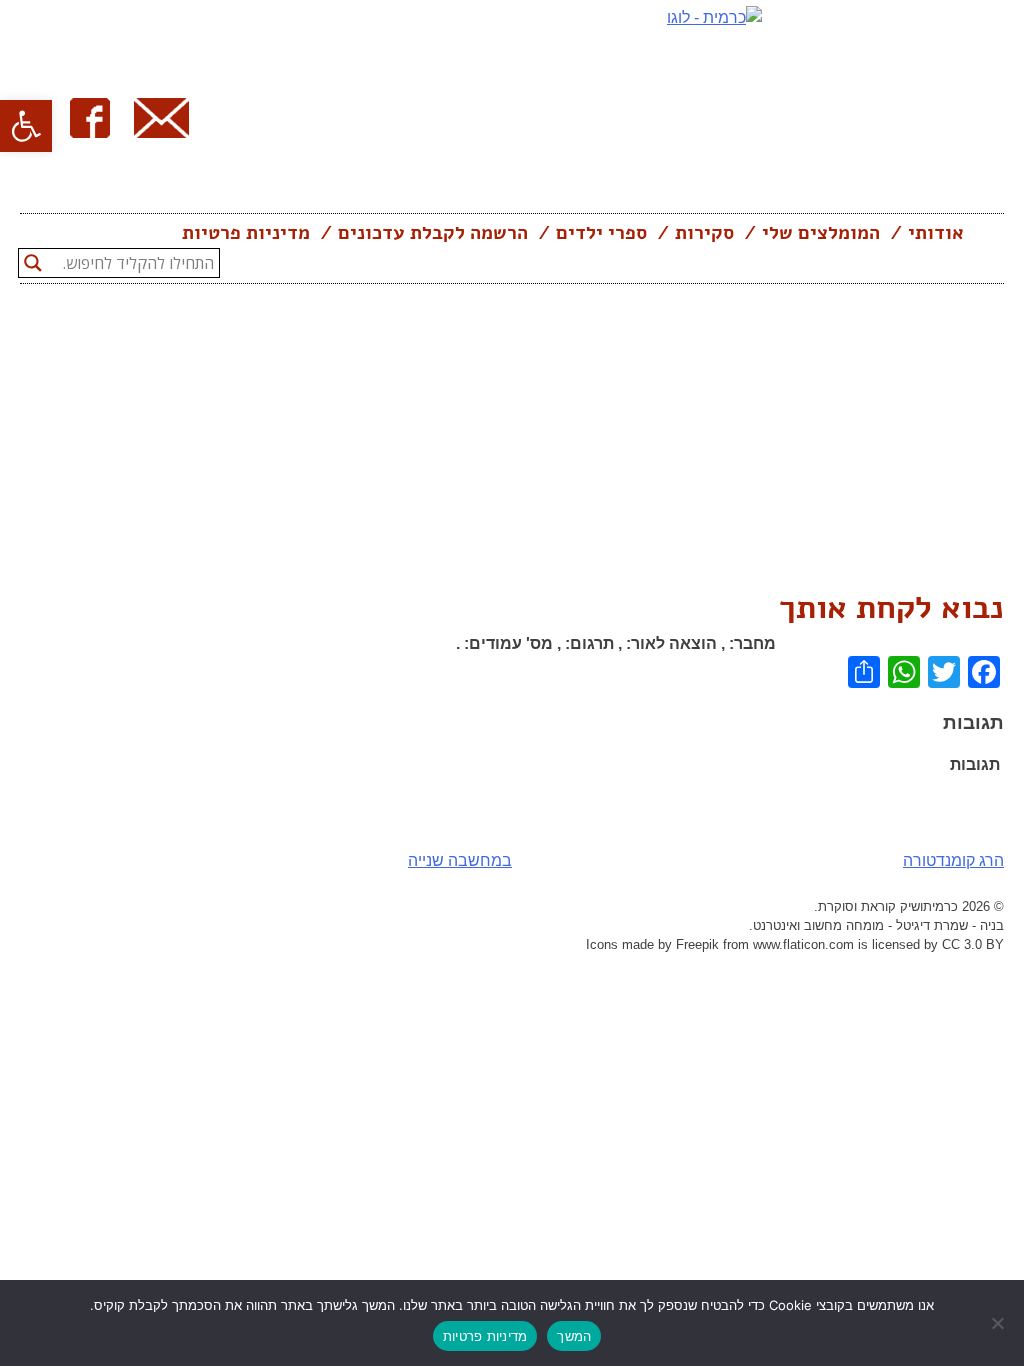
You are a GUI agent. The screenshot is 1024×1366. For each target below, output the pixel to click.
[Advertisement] (512, 434)
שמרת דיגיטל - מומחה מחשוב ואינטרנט (860, 925)
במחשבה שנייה (460, 860)
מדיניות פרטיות (246, 233)
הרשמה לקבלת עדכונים (433, 233)
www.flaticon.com (803, 944)
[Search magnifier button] (33, 263)
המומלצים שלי (821, 233)
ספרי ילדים (601, 233)
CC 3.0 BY (973, 944)
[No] (999, 1323)
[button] (26, 126)
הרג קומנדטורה (953, 860)
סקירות (704, 233)
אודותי (936, 233)
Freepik (697, 944)
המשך (574, 1336)
